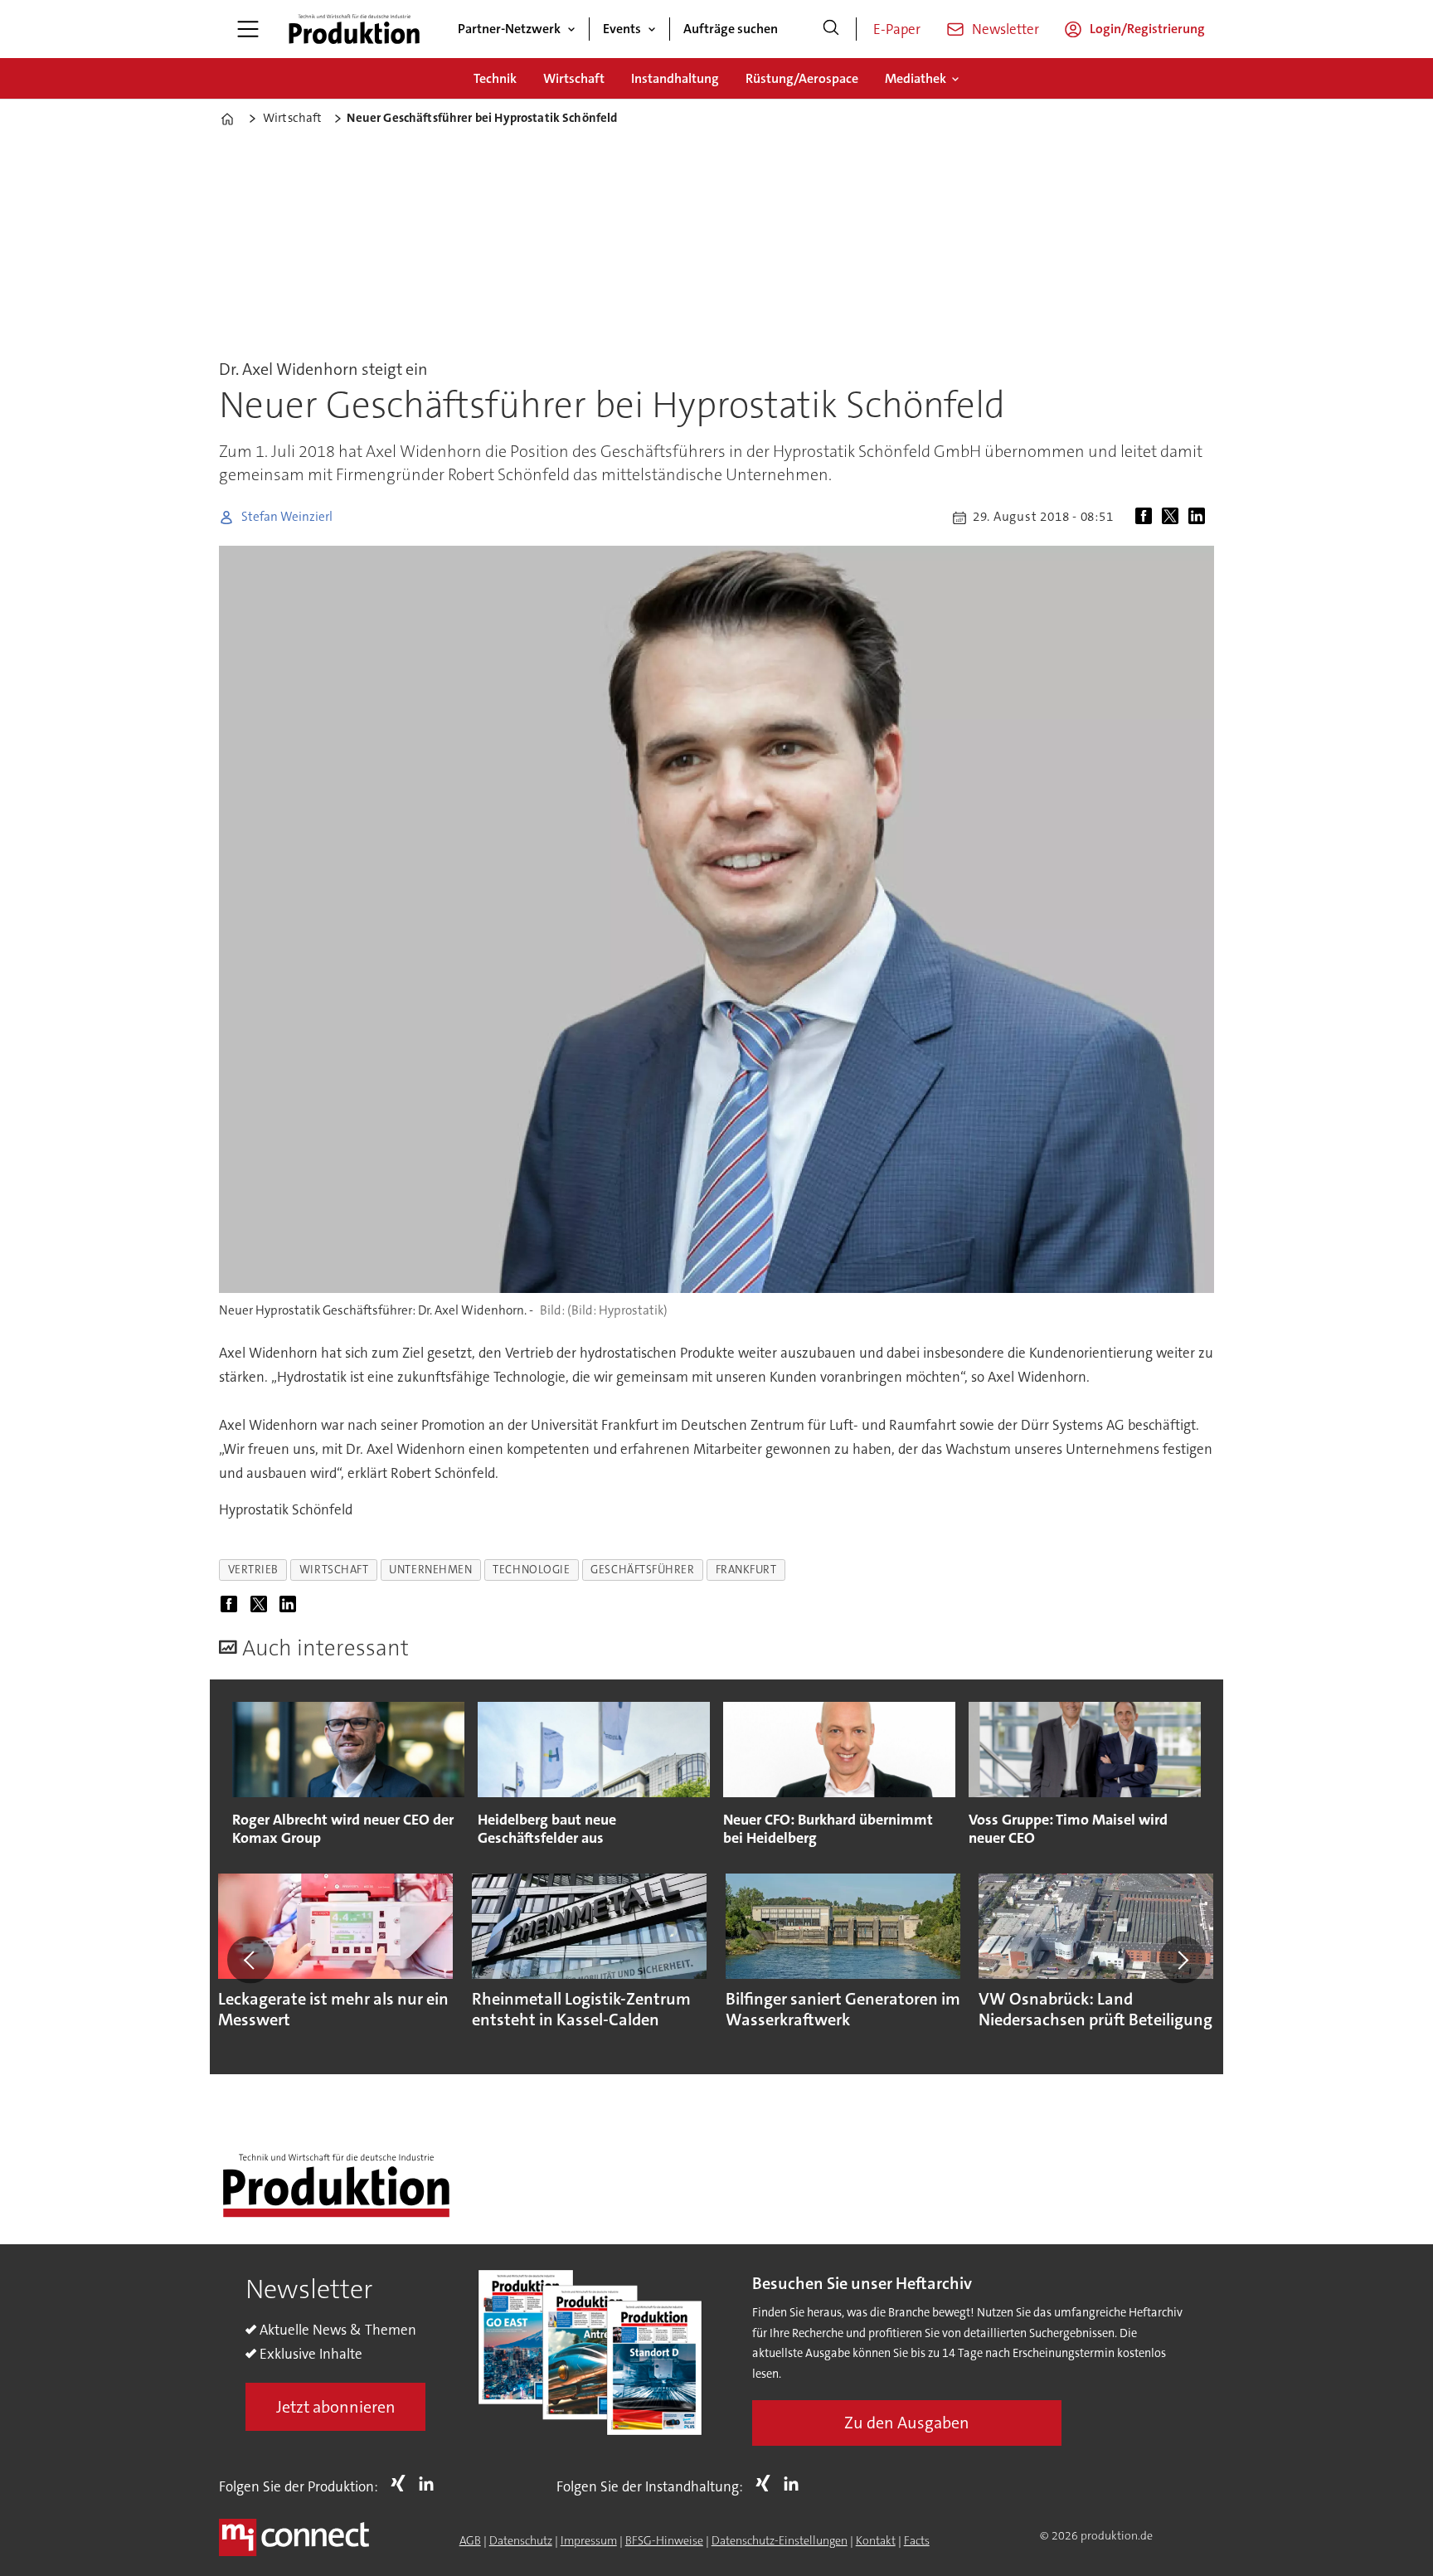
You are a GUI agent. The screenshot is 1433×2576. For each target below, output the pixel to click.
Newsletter (1006, 29)
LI (430, 2483)
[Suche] (831, 29)
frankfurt (746, 1570)
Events (622, 29)
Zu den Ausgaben (907, 2423)
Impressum (589, 2540)
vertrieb (253, 1570)
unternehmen (430, 1570)
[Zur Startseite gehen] (354, 29)
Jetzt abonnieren (336, 2407)
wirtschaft (334, 1570)
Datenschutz (521, 2540)
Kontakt (876, 2540)
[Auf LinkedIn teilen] (1200, 518)
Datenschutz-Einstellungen (780, 2540)
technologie (531, 1570)
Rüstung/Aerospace (802, 78)
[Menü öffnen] (248, 29)
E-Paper (897, 29)
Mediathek (916, 78)
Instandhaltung (675, 78)
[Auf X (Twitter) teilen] (1173, 518)
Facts (917, 2540)
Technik (495, 78)
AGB (470, 2540)
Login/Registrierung (1147, 29)
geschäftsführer (642, 1570)
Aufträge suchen (731, 29)
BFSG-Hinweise (664, 2540)
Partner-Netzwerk (509, 29)
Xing (402, 2483)
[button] (250, 1960)
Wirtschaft (574, 78)
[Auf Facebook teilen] (1147, 518)
